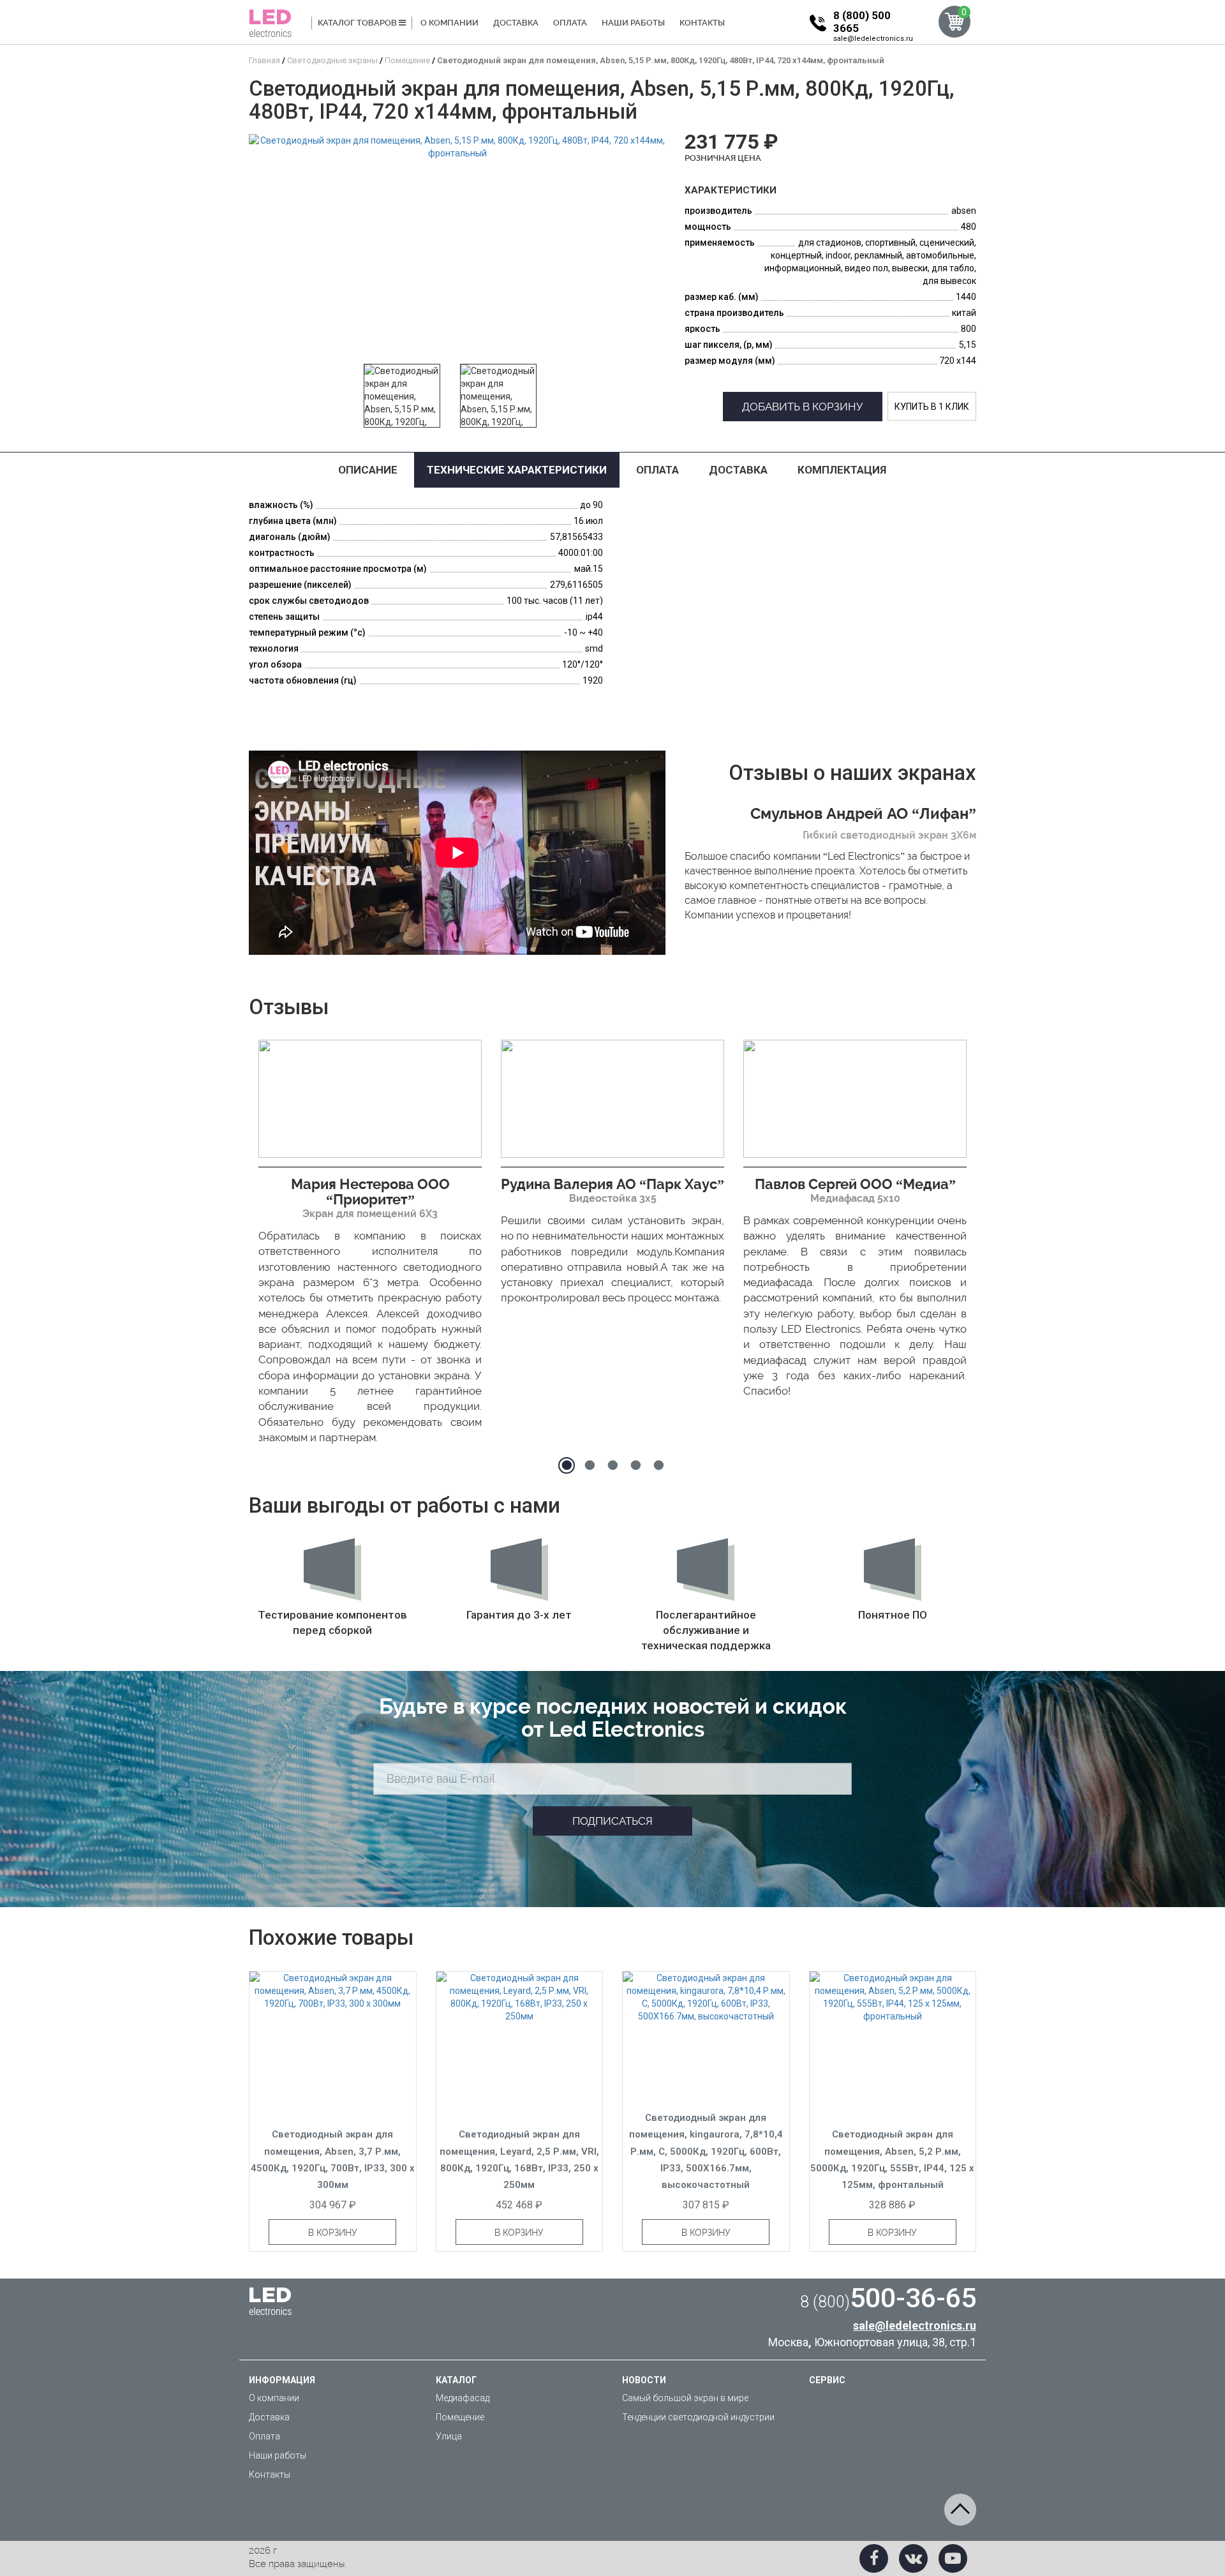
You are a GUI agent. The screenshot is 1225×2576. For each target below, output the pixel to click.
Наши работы (633, 23)
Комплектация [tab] (842, 470)
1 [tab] (567, 1465)
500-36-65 (888, 2298)
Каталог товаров (358, 23)
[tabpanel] (370, 1246)
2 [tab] (590, 1465)
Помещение (460, 2417)
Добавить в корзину (803, 407)
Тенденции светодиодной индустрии (698, 2417)
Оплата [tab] (657, 470)
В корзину (333, 2233)
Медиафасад (463, 2398)
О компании (449, 23)
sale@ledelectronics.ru (873, 39)
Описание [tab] (368, 470)
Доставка (516, 23)
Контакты (702, 23)
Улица (449, 2436)
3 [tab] (612, 1465)
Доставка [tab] (738, 470)
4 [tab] (635, 1465)
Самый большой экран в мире (685, 2398)
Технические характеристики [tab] (517, 470)
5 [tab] (658, 1465)
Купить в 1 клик (932, 407)
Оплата (570, 23)
